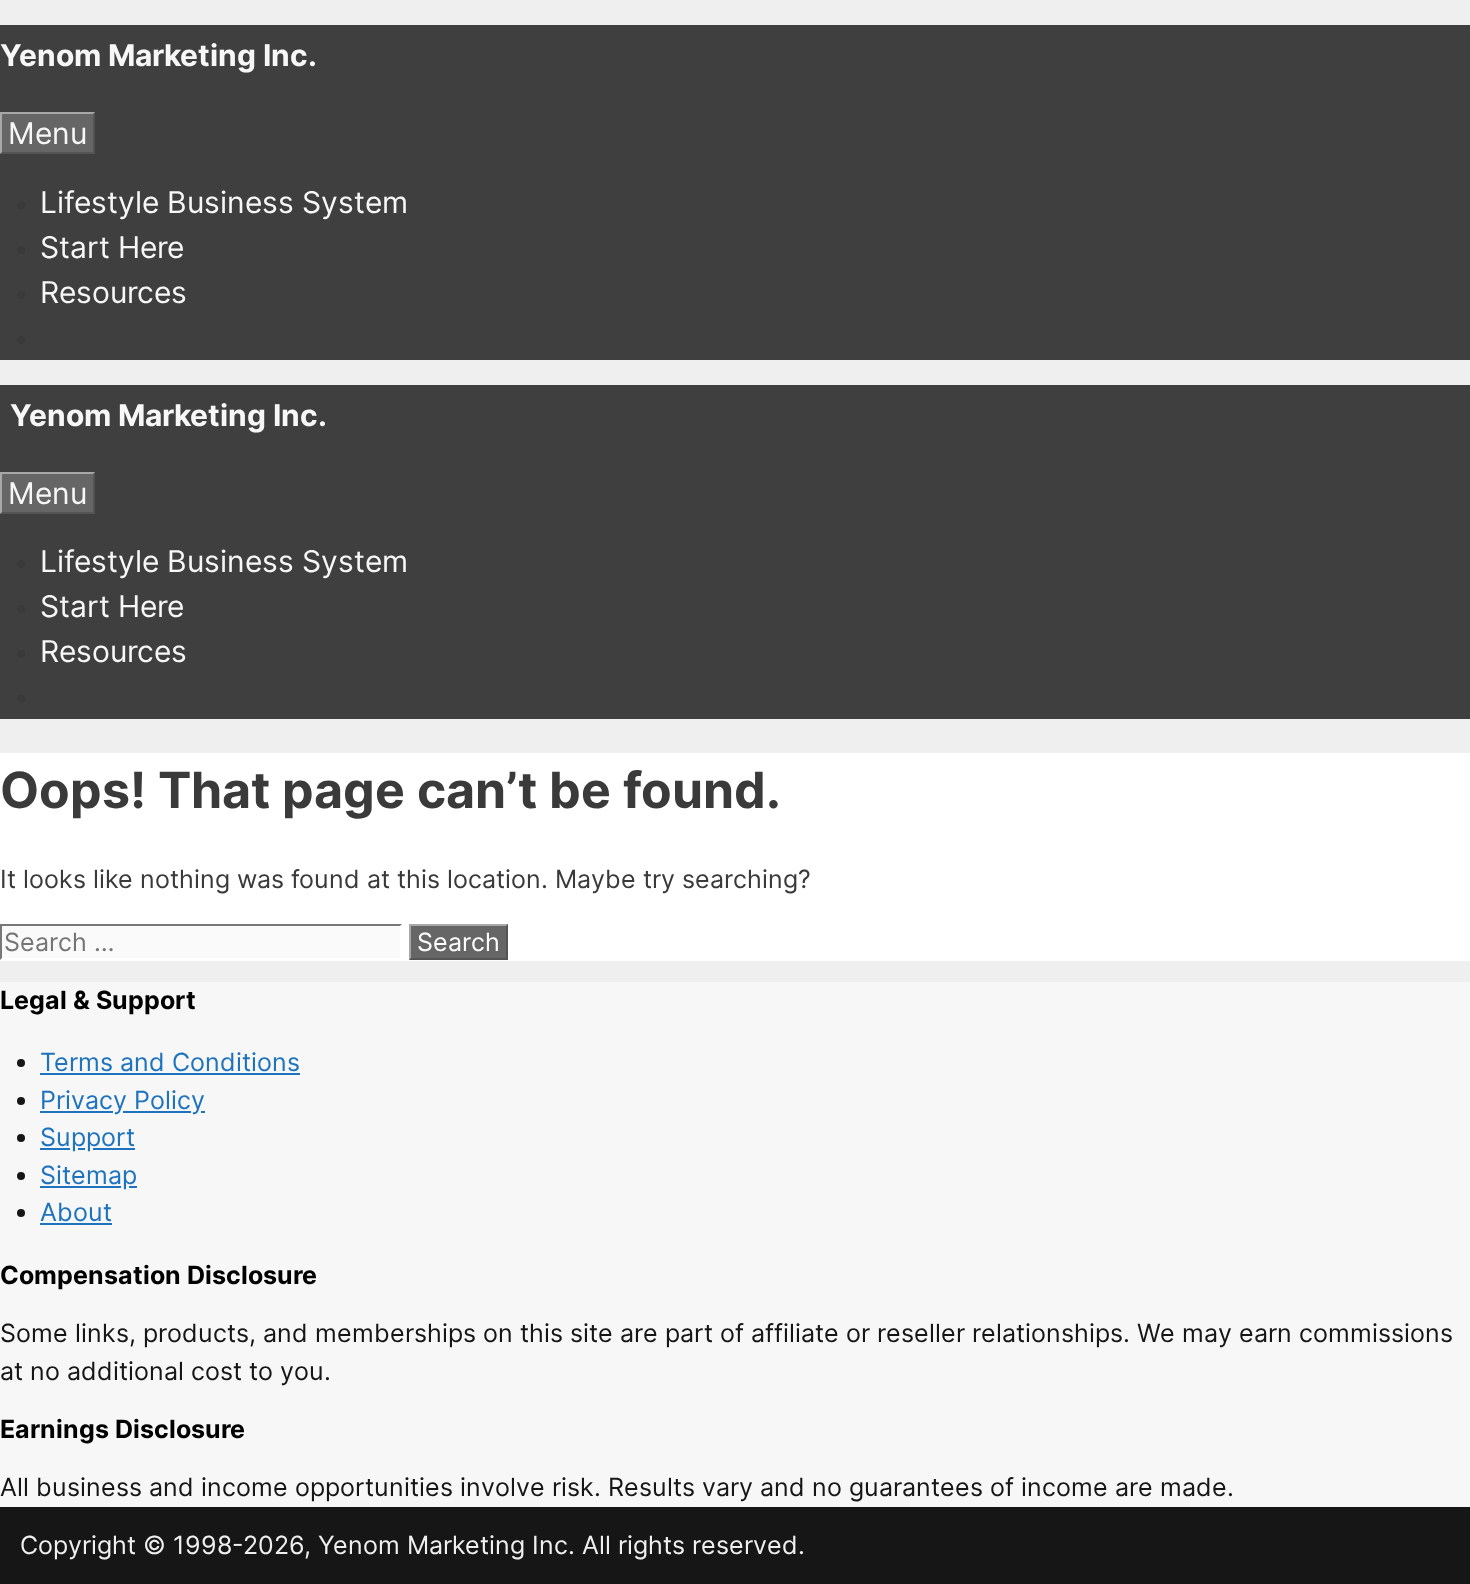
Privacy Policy (122, 1100)
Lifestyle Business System (224, 202)
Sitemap (88, 1175)
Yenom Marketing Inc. (158, 55)
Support (87, 1137)
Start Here (112, 247)
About (76, 1212)
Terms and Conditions (170, 1062)
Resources (113, 292)
